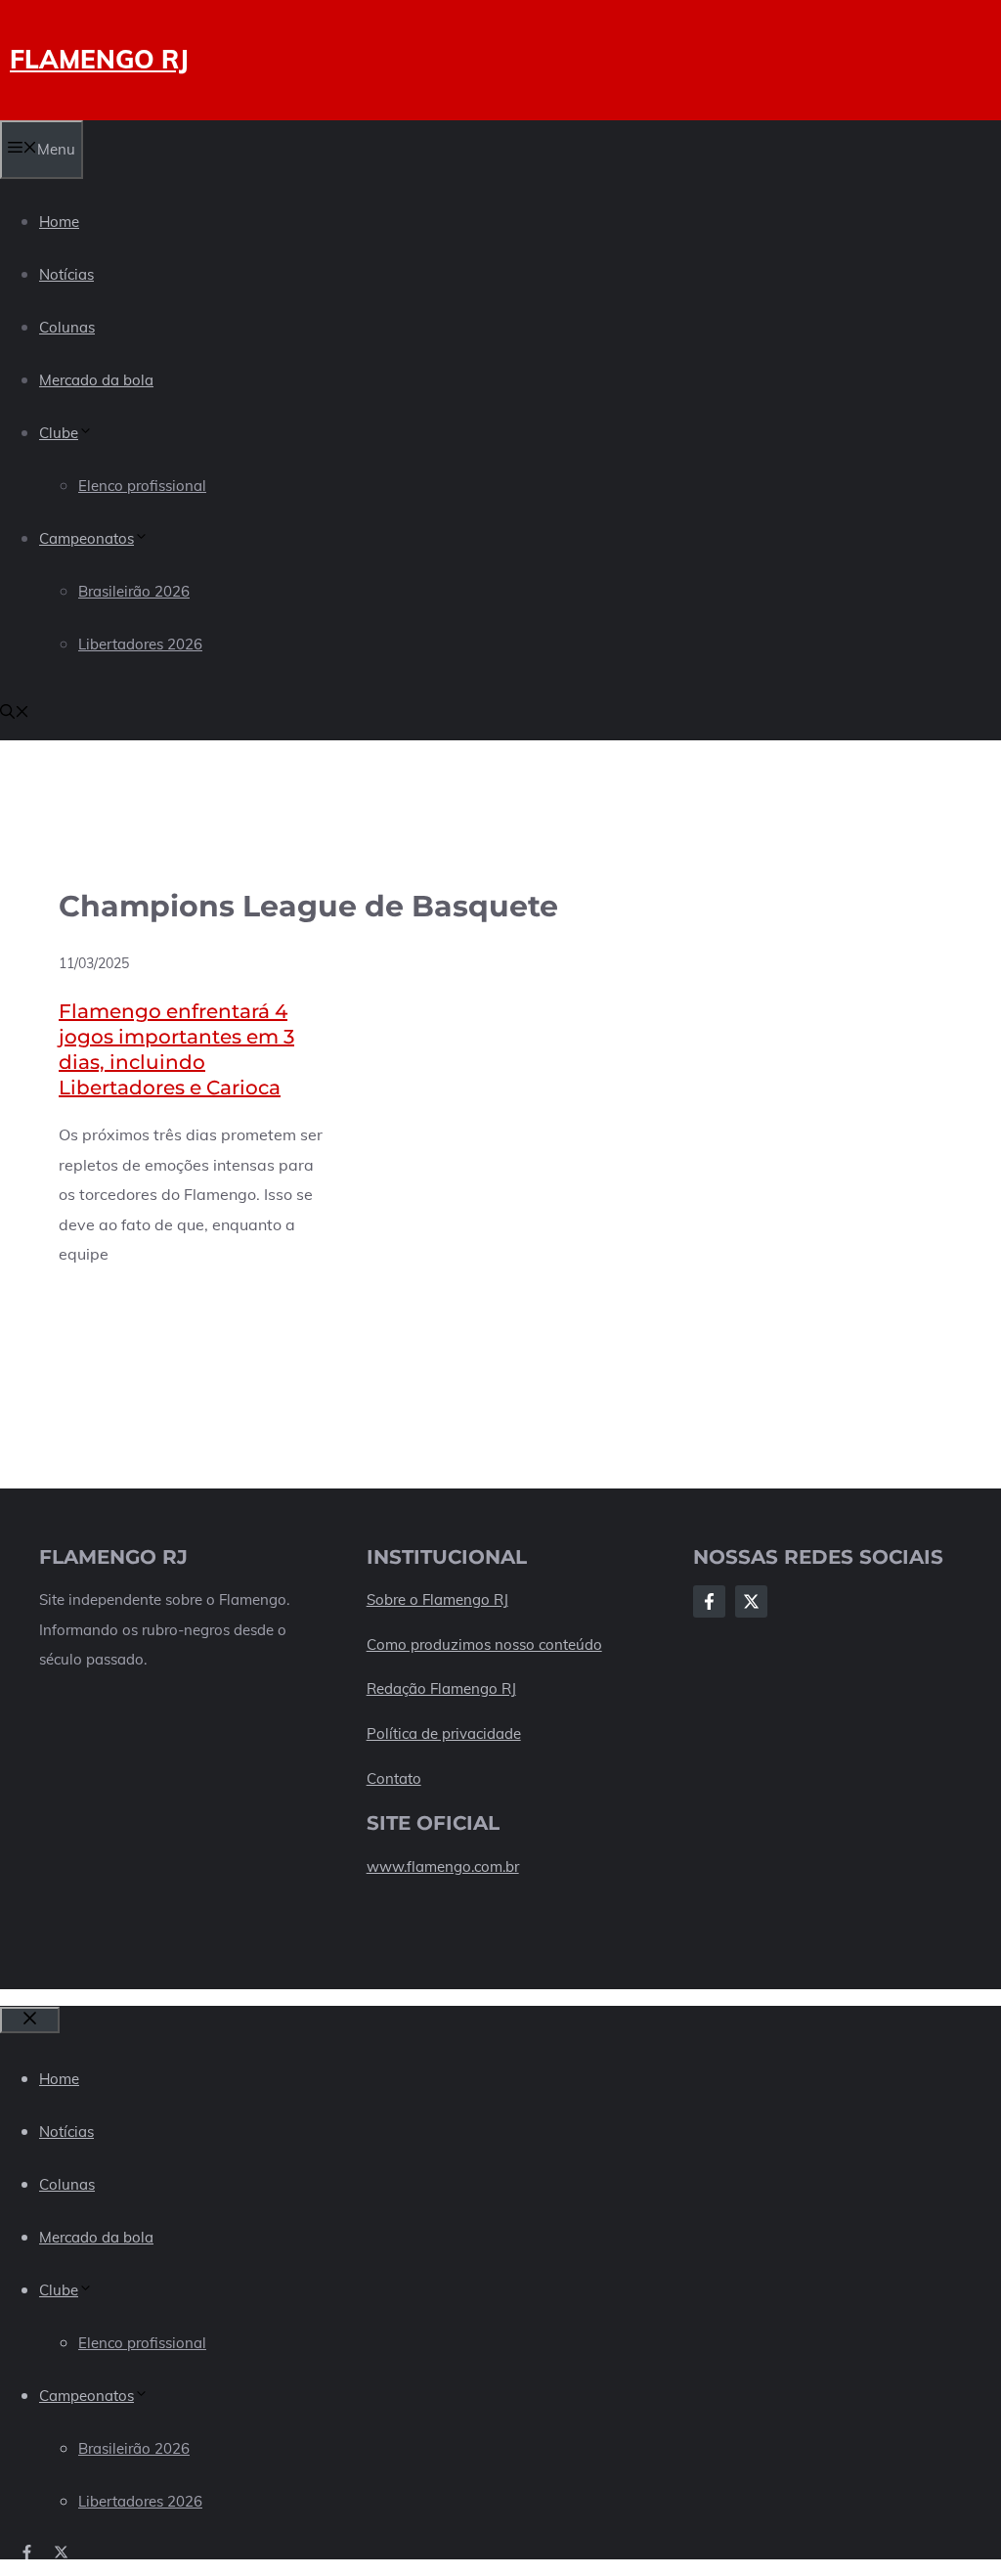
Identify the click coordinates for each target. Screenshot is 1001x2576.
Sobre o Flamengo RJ (437, 1599)
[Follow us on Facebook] (27, 2552)
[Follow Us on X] (751, 1601)
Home (59, 222)
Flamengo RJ (99, 59)
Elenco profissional (142, 486)
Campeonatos (87, 538)
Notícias (66, 274)
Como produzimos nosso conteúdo (484, 1644)
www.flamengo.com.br (443, 1866)
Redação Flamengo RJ (441, 1688)
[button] (15, 713)
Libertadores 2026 (140, 644)
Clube (59, 433)
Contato (394, 1778)
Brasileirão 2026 (134, 591)
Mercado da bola (96, 380)
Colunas (67, 327)
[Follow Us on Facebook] (709, 1601)
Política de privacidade (444, 1733)
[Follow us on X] (61, 2552)
